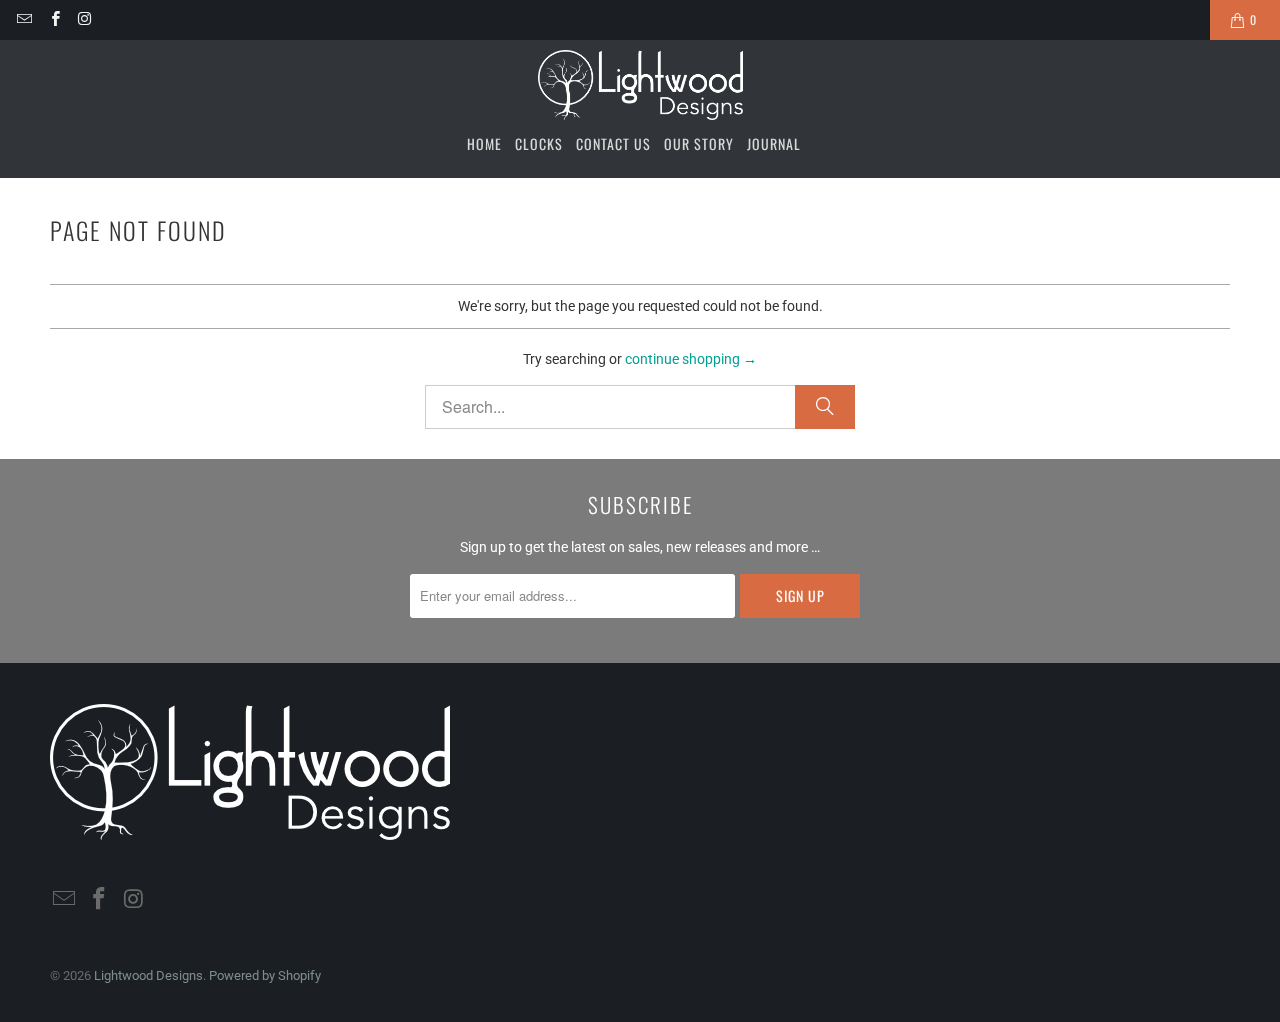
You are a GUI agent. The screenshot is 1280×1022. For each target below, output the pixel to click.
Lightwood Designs (148, 975)
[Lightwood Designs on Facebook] (53, 19)
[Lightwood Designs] (640, 85)
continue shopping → (691, 359)
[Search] (825, 407)
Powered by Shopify (265, 975)
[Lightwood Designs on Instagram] (84, 19)
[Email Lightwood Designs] (23, 19)
